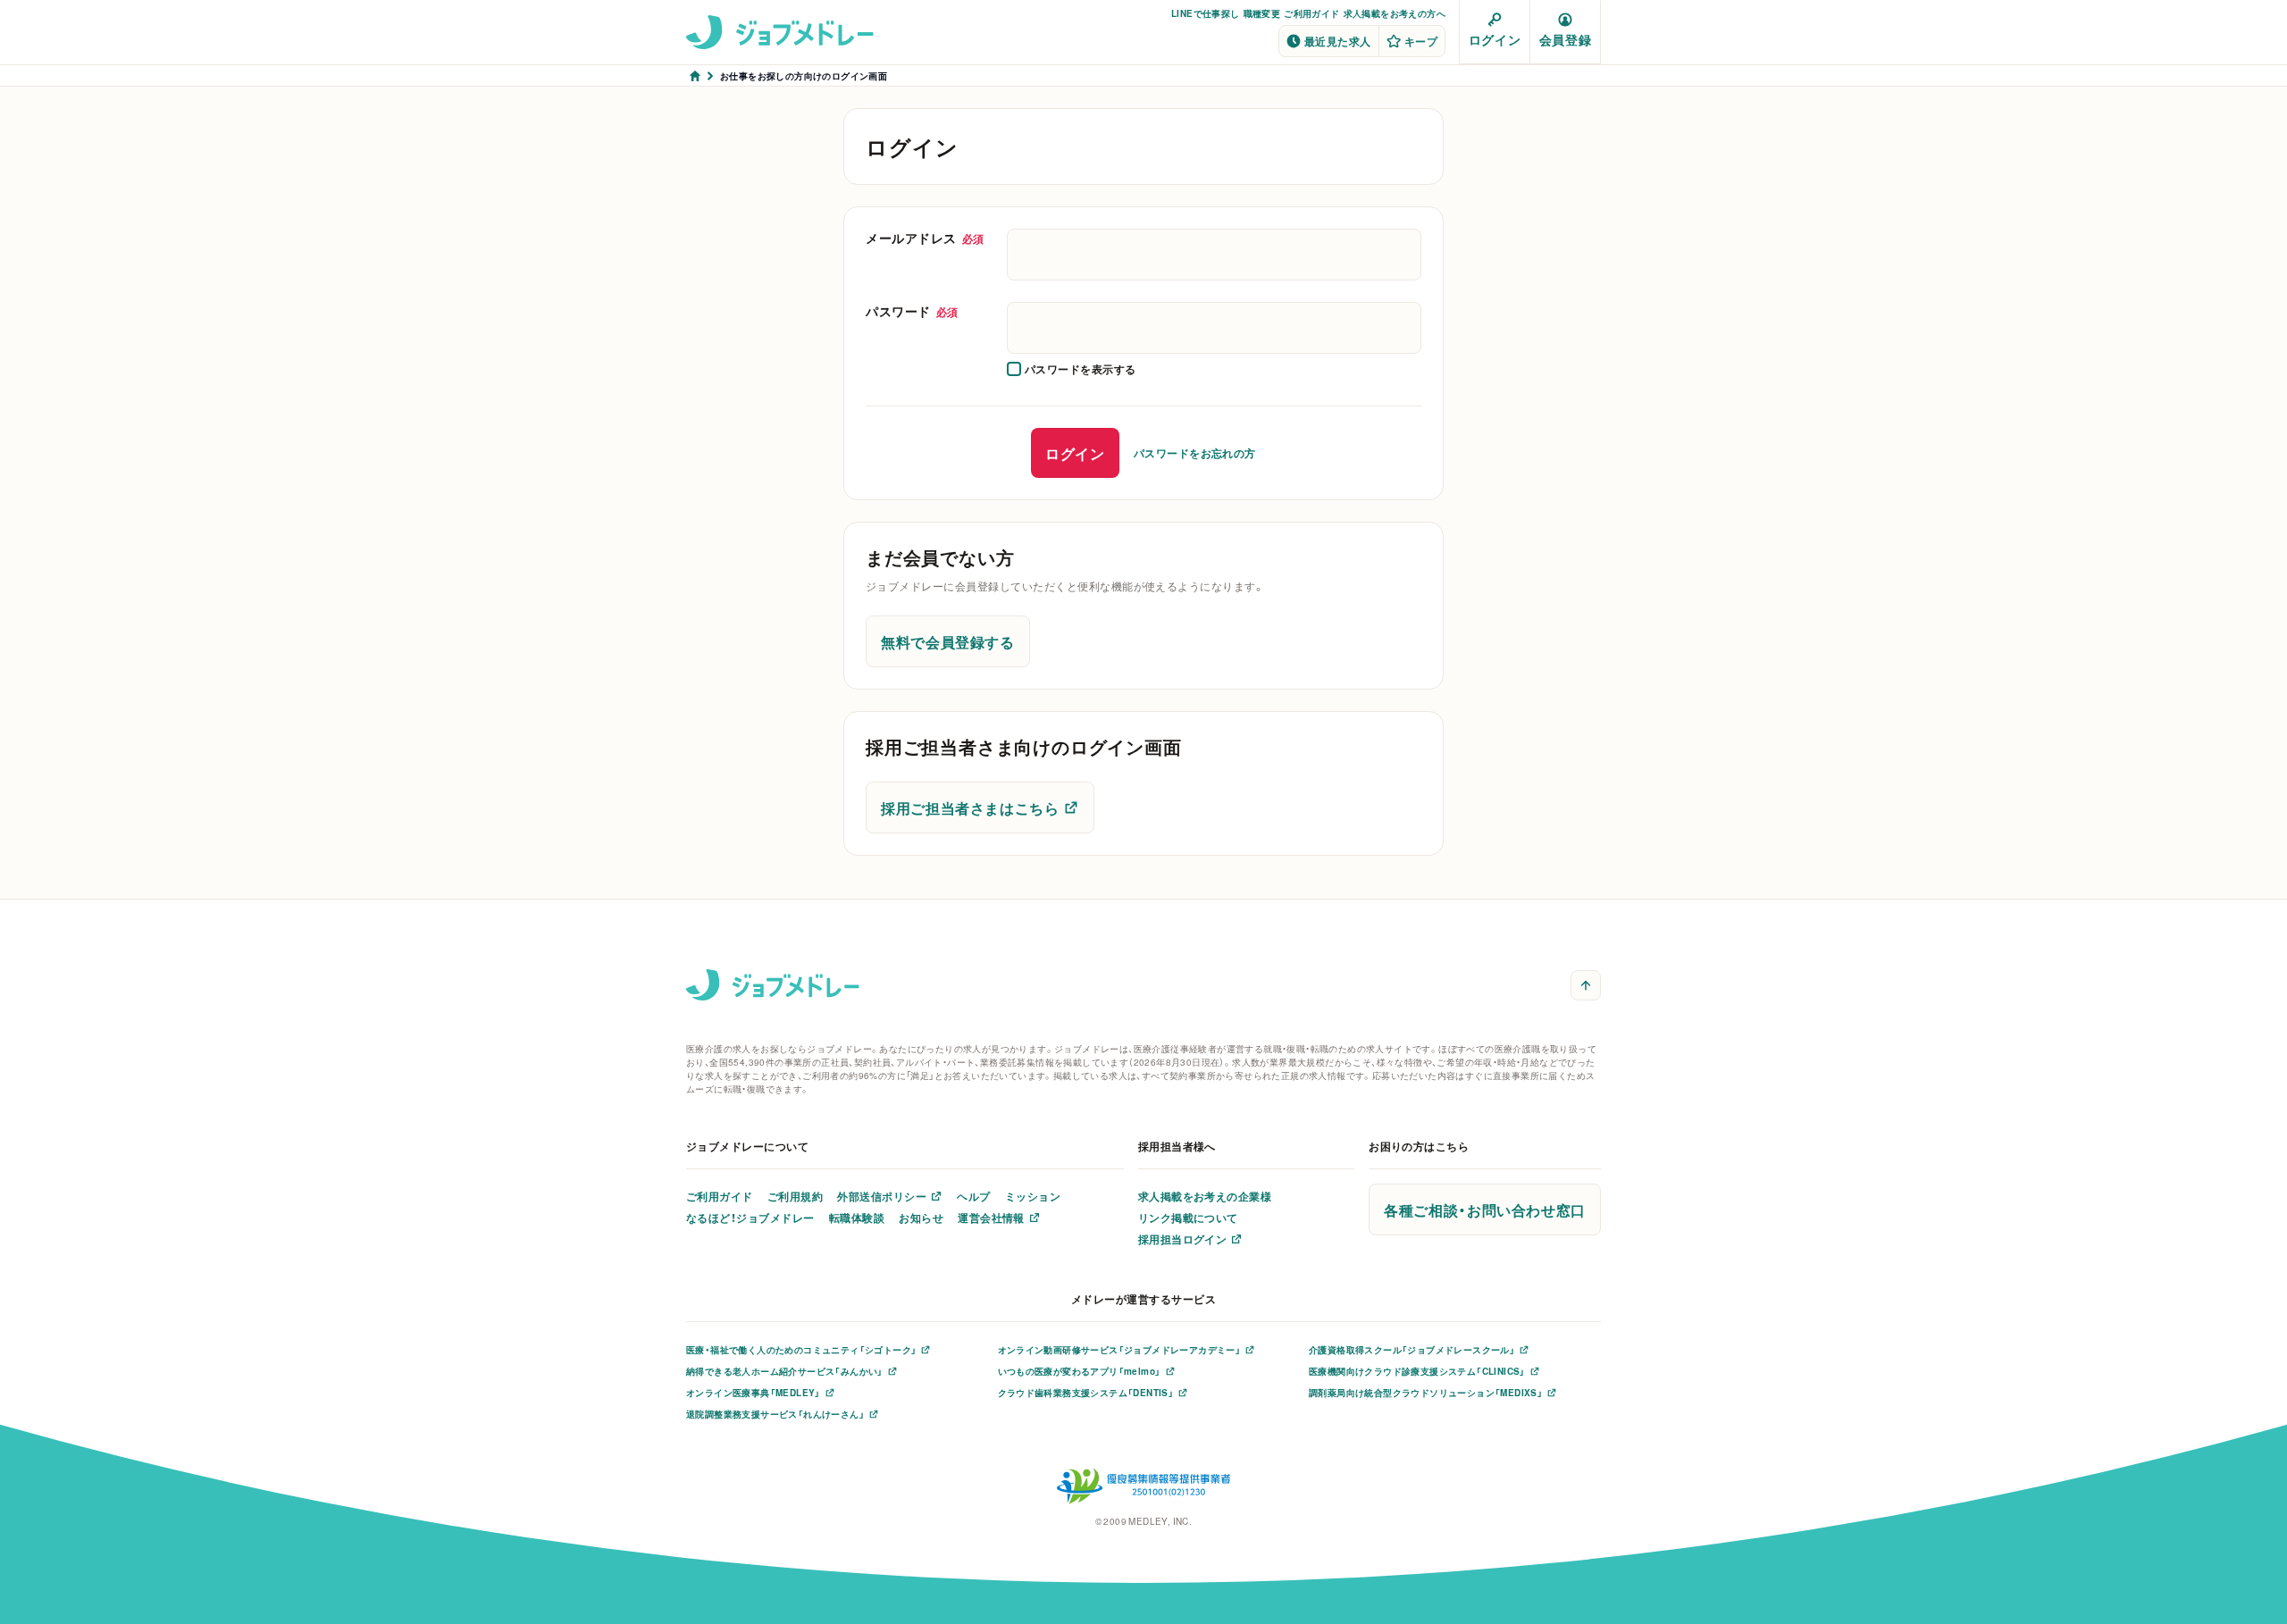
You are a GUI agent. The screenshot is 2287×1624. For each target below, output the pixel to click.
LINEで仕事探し (1206, 13)
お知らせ (921, 1218)
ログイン (1495, 39)
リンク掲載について (1188, 1218)
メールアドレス (925, 238)
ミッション (1033, 1196)
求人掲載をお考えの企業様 (1205, 1196)
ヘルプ (973, 1196)
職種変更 (1262, 13)
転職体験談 (857, 1218)
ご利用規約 (795, 1196)
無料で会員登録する (948, 641)
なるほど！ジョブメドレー (750, 1218)
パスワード (912, 311)
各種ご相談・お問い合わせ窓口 (1485, 1210)
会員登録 (1565, 39)
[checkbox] (1072, 369)
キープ (1421, 41)
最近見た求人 (1338, 41)
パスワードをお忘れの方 (1195, 453)
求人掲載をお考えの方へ (1395, 13)
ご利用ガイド (1311, 13)
